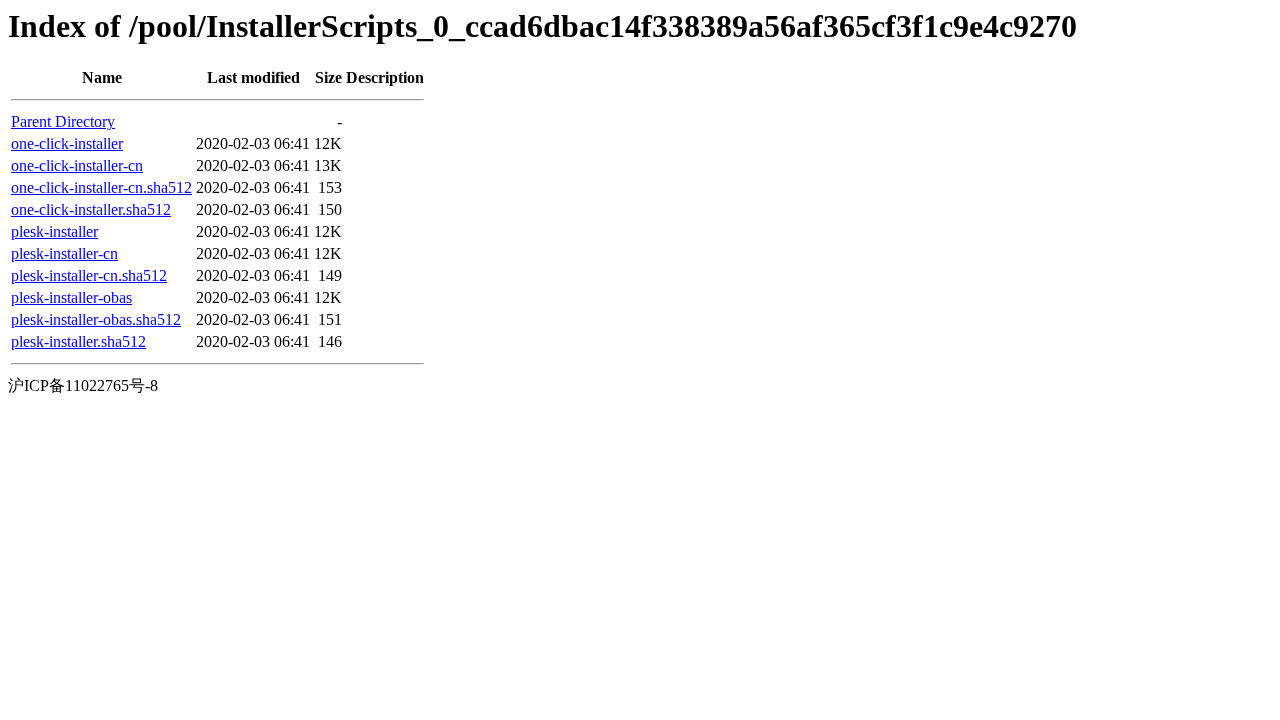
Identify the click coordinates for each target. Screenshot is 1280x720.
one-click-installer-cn (77, 165)
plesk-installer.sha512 (78, 341)
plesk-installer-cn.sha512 (89, 275)
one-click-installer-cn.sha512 (101, 187)
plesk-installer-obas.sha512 (96, 319)
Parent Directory (63, 121)
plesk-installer (54, 231)
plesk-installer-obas (71, 297)
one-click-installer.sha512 (91, 209)
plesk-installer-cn (64, 253)
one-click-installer (67, 143)
